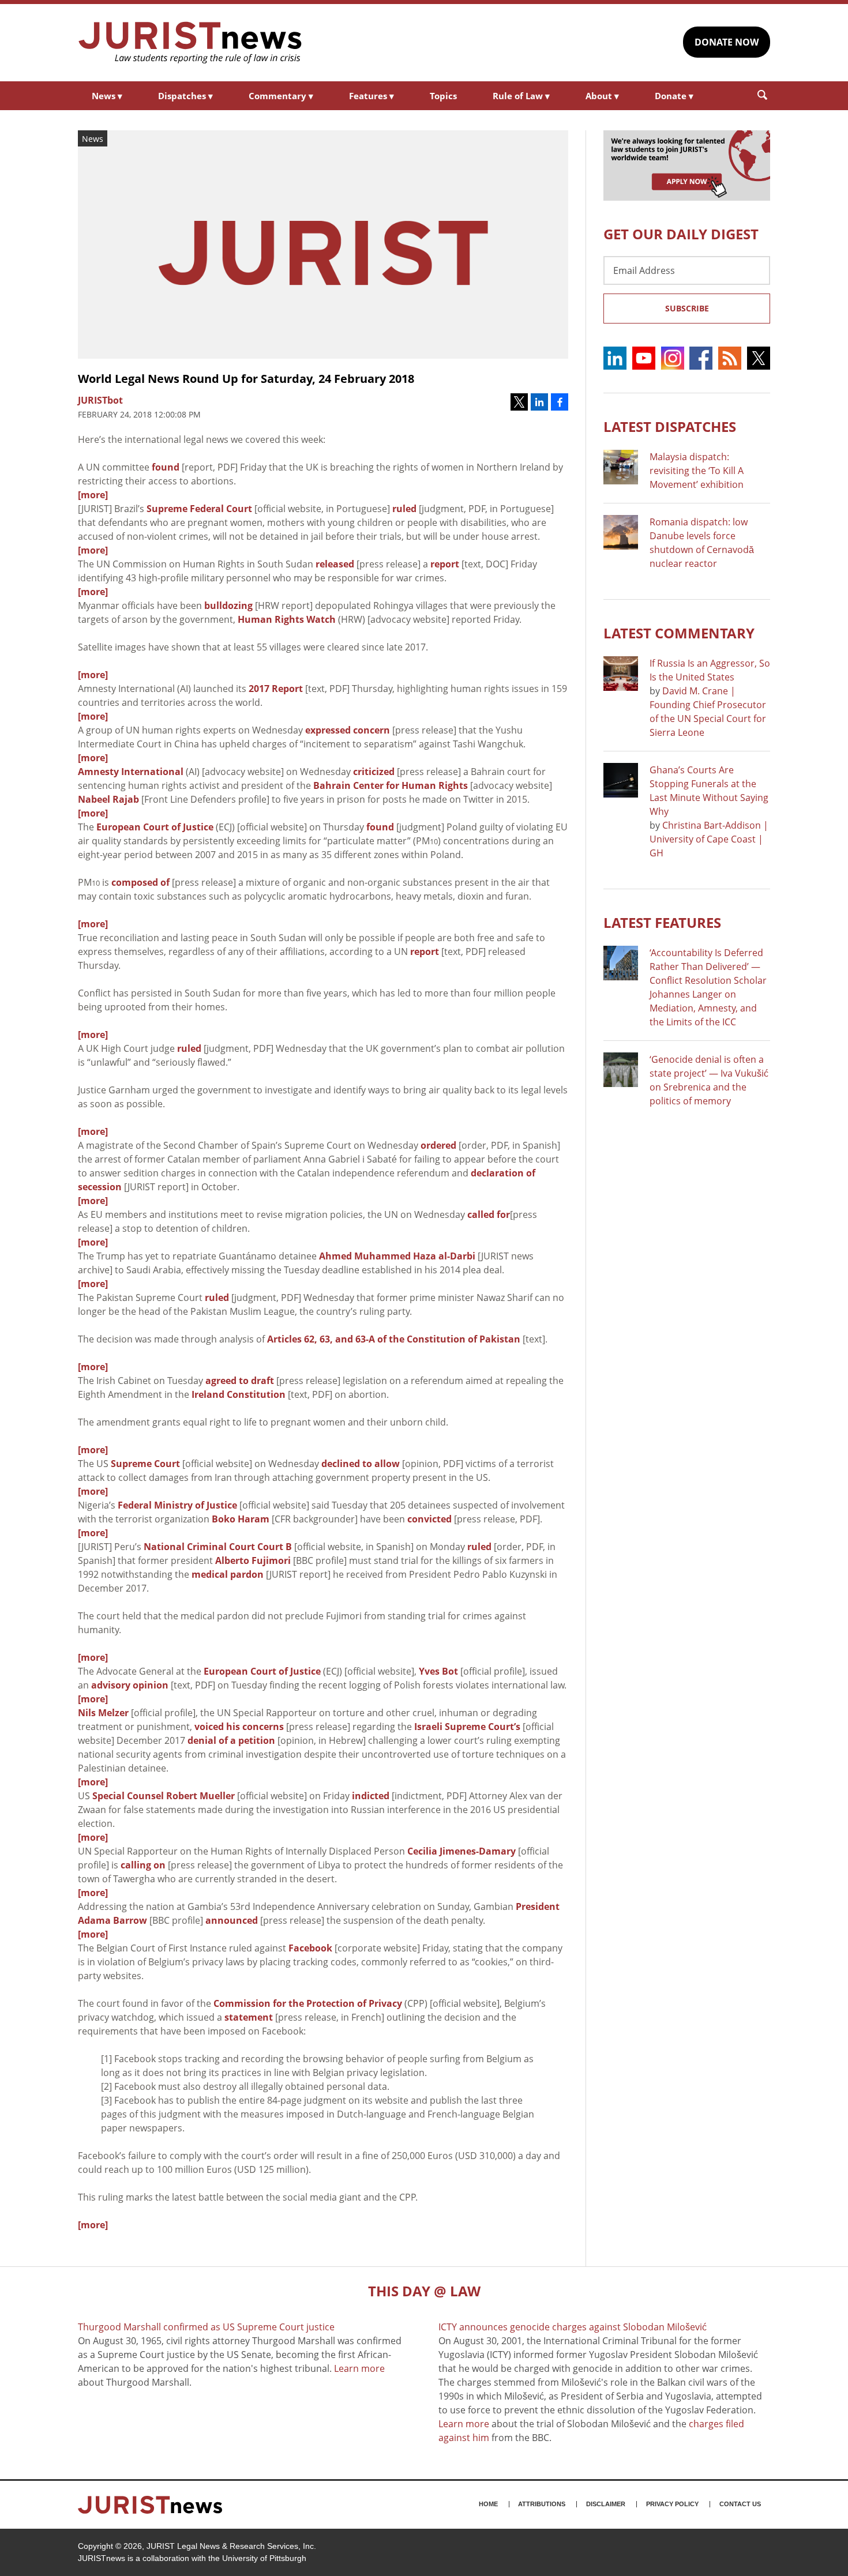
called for (489, 1214)
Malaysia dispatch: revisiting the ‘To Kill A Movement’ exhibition (697, 471)
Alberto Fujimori (253, 1560)
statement (249, 2017)
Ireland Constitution (239, 1394)
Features (372, 96)
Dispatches (185, 96)
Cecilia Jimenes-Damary (461, 1851)
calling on (143, 1865)
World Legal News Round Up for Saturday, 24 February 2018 (246, 379)
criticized (374, 772)
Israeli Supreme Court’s (467, 1727)
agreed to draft (240, 1381)
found (166, 467)
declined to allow (361, 1464)
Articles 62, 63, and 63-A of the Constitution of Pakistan (394, 1339)
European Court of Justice (155, 827)
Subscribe (687, 308)
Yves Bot (438, 1671)
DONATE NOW (727, 42)
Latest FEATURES (662, 922)
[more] (93, 495)
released (335, 564)
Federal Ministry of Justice (177, 1505)
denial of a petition (230, 1740)
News (107, 96)
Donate (674, 96)
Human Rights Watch (287, 619)
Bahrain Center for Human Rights (391, 785)
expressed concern (348, 730)
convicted (429, 1519)
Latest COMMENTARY (679, 633)
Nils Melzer (103, 1713)
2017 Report (276, 689)
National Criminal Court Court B (218, 1547)
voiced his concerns (239, 1727)
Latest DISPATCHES (670, 426)
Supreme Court (145, 1464)
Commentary (281, 96)
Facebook (310, 1948)
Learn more (359, 2368)
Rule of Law (521, 96)
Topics (443, 96)
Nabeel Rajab (108, 799)
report (445, 564)
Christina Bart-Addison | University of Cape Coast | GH (709, 839)
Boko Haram (241, 1519)
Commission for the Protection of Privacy (308, 2003)
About (602, 96)
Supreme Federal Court (199, 509)
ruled (404, 509)
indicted (371, 1796)
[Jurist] (190, 43)
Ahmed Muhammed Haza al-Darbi (397, 1256)
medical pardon (228, 1574)
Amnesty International (131, 772)
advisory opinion (130, 1685)
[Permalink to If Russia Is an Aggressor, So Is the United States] (621, 674)
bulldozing (228, 606)
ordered (438, 1145)
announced (232, 1920)
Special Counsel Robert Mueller (164, 1796)
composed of (140, 882)
